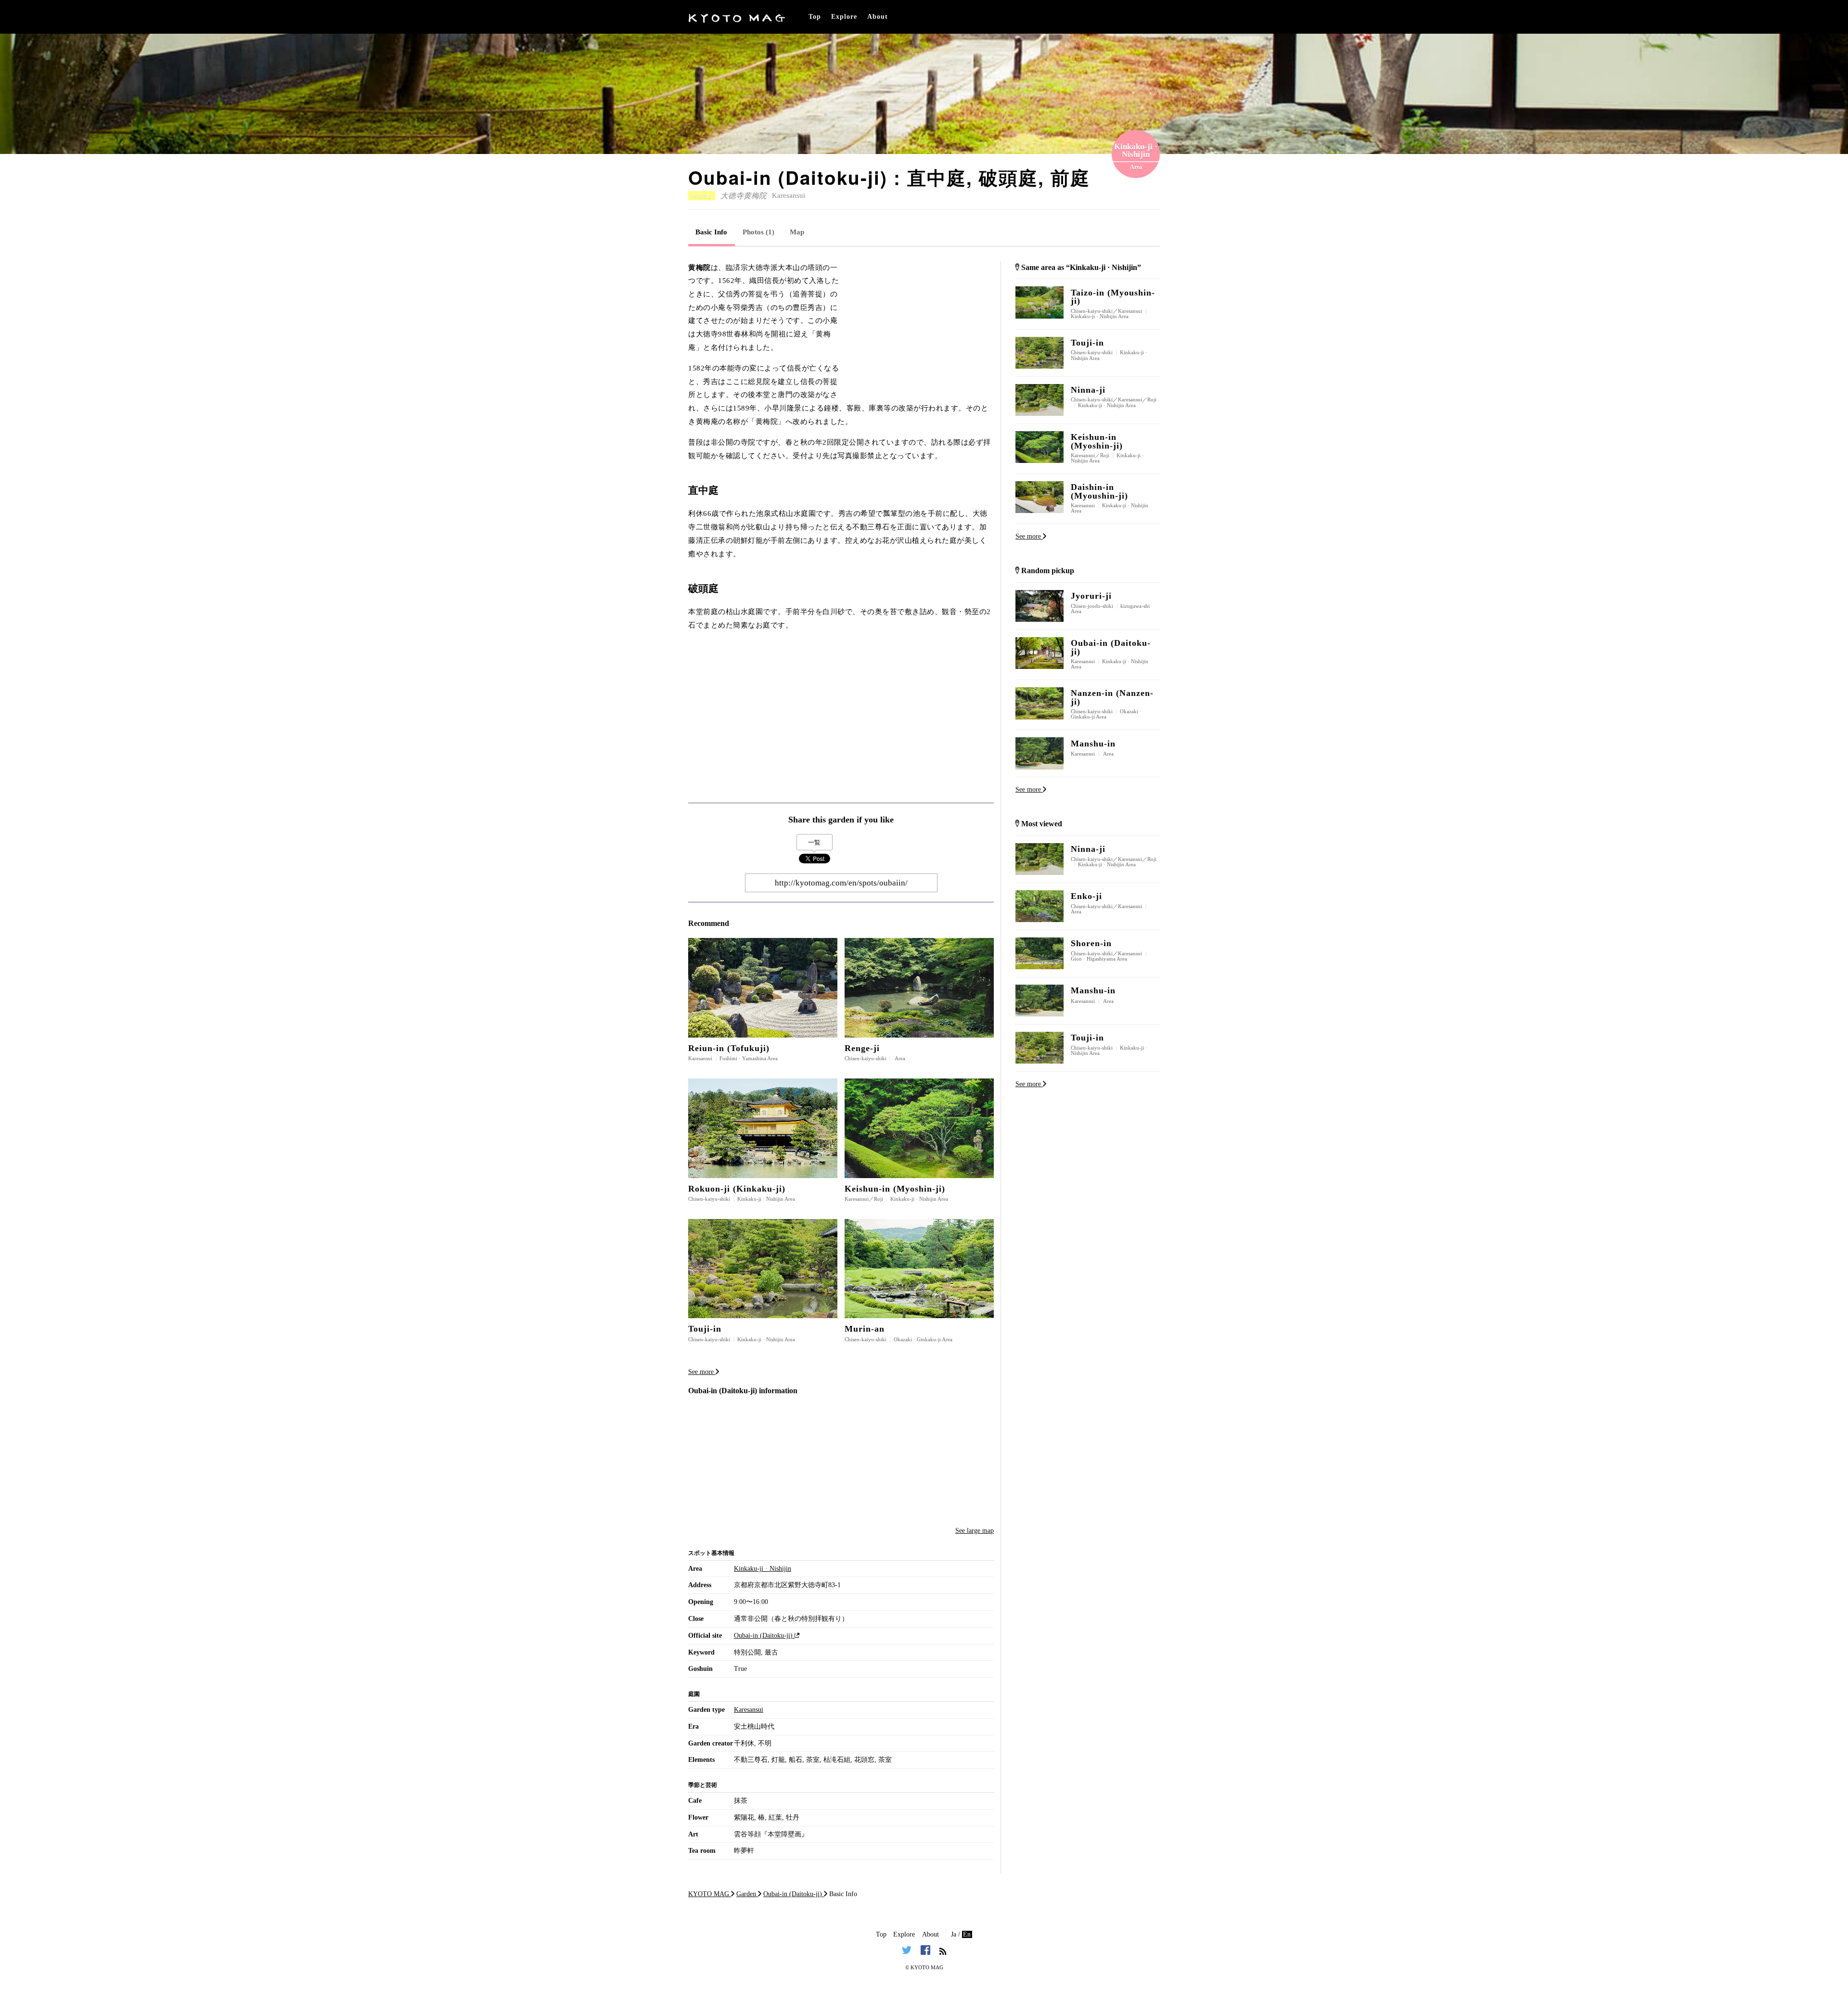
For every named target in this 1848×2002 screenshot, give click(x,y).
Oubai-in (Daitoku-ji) (764, 1636)
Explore (844, 17)
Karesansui (789, 195)
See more (702, 1372)
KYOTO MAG (927, 1967)
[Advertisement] (922, 321)
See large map (975, 1531)
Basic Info (711, 232)
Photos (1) (758, 232)
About (878, 17)
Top (815, 17)
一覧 (814, 842)
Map (797, 232)
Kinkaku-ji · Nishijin (763, 1569)
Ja (954, 1934)
